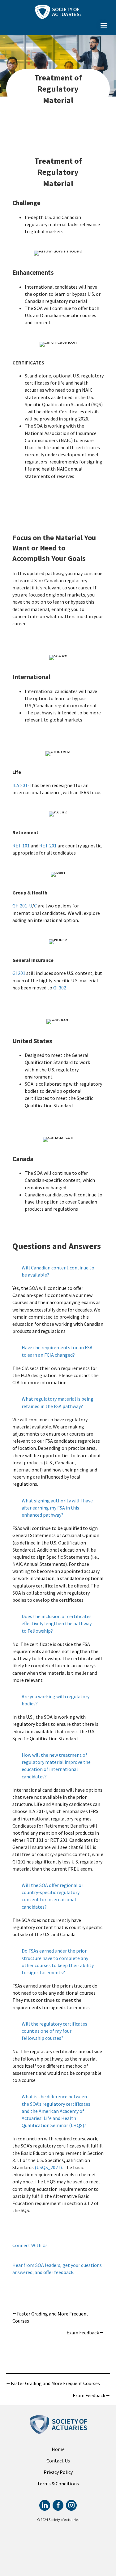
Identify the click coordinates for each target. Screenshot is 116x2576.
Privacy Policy (58, 2472)
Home (58, 2449)
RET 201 (48, 846)
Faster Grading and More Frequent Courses (50, 2317)
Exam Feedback (85, 2333)
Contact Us (58, 2461)
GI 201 (19, 973)
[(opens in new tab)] (58, 11)
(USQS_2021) (48, 2167)
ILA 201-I (22, 785)
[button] (103, 25)
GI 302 (60, 988)
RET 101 (21, 846)
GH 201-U (22, 906)
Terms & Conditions (58, 2483)
